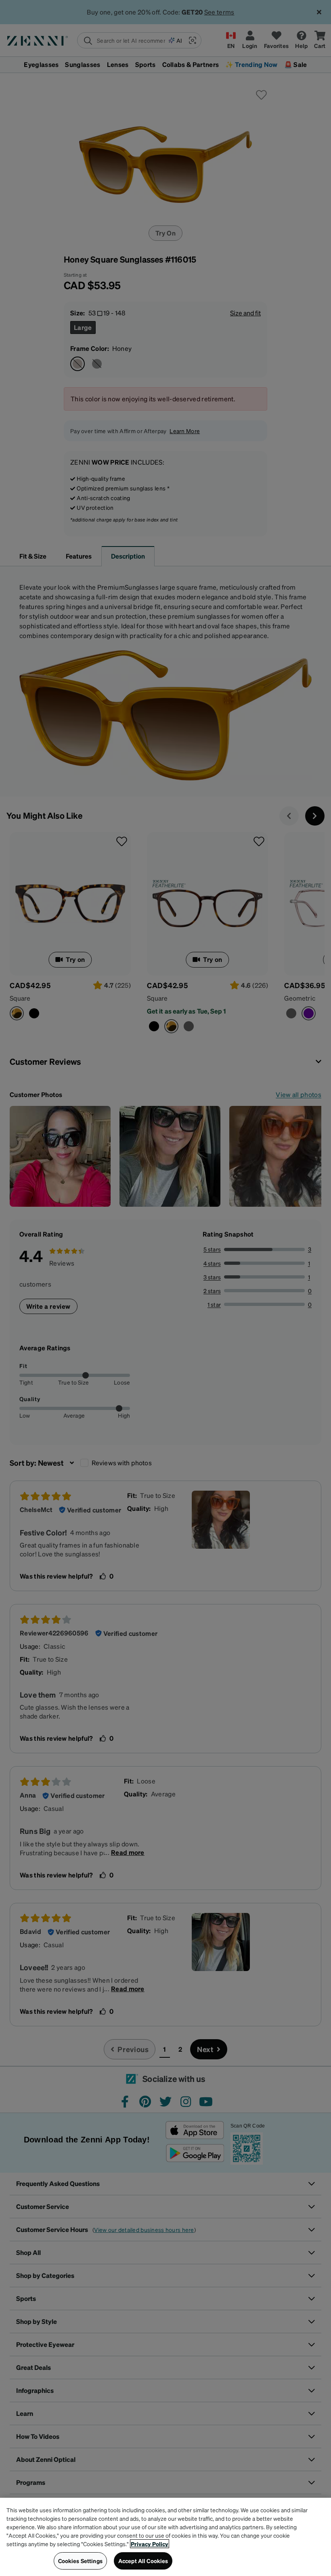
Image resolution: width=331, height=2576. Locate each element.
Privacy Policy (150, 2544)
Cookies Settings (80, 2561)
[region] (165, 2537)
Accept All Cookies (143, 2561)
